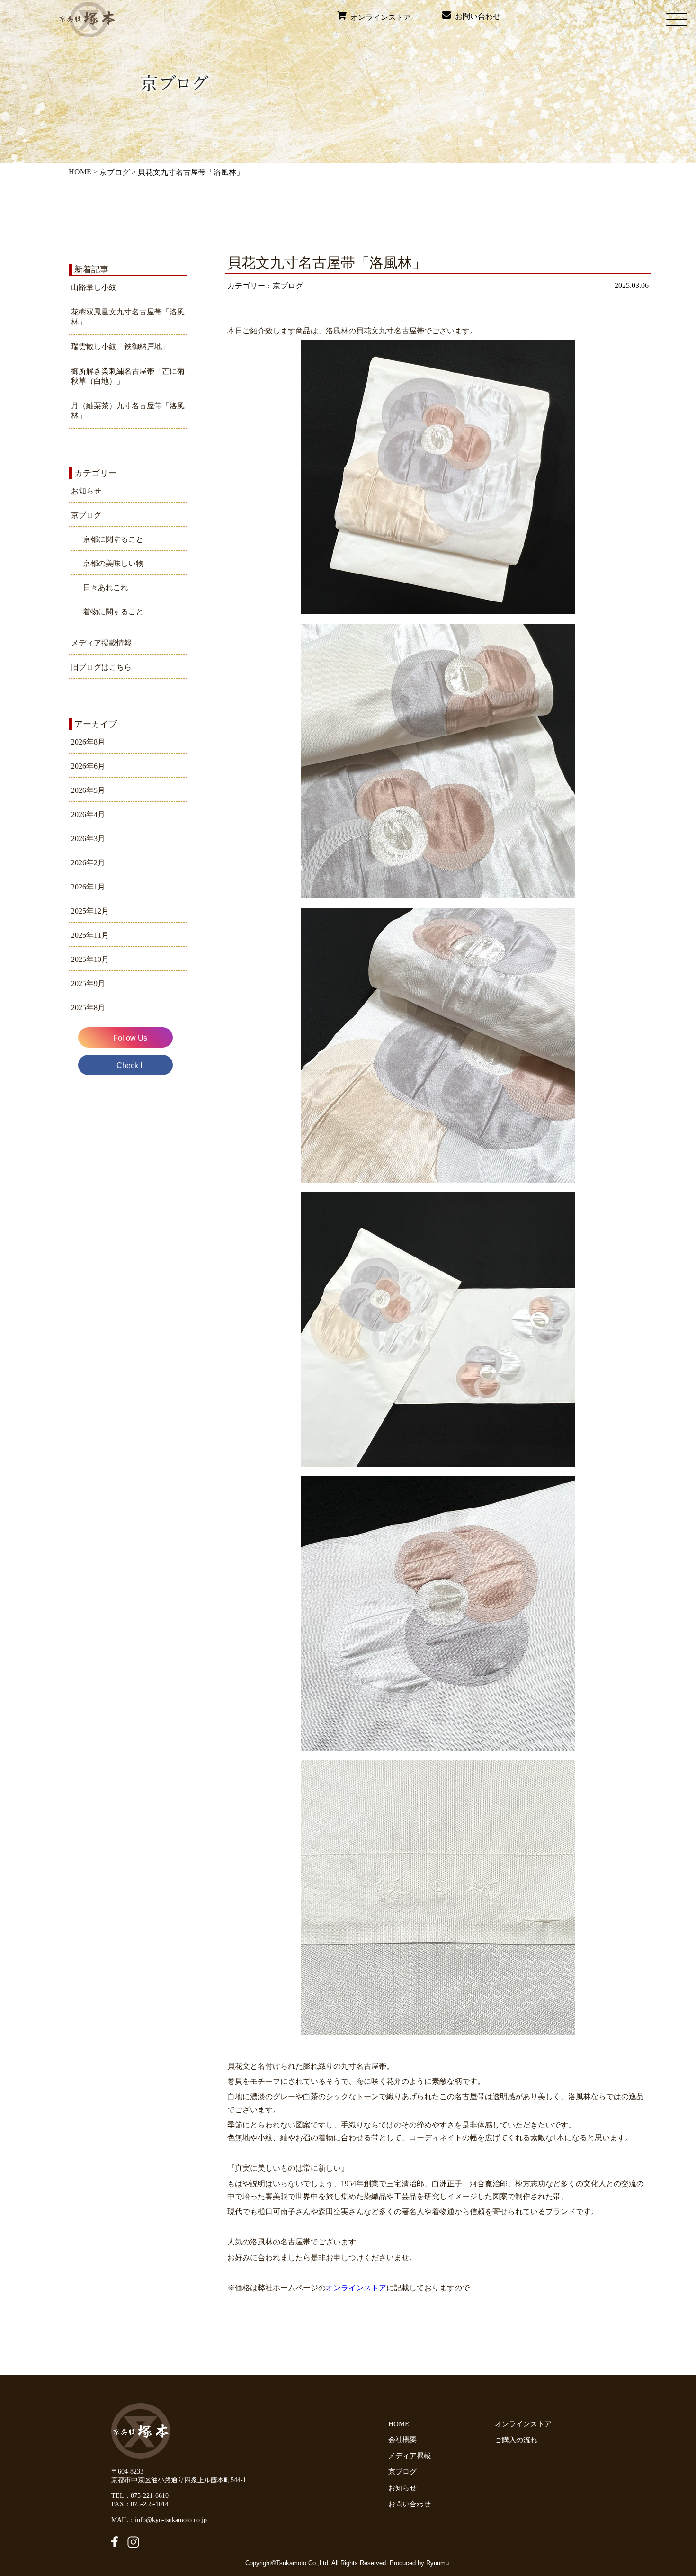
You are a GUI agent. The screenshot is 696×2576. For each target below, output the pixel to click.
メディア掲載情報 (101, 643)
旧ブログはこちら (101, 667)
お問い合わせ (476, 16)
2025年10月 (90, 959)
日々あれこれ (106, 588)
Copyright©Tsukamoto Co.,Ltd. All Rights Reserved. (317, 2563)
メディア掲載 (410, 2456)
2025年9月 (88, 983)
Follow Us (130, 1038)
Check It (130, 1065)
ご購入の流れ (518, 2440)
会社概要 (402, 2440)
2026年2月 (88, 863)
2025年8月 (88, 1008)
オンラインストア (379, 17)
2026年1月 (88, 887)
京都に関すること (113, 539)
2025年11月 (90, 935)
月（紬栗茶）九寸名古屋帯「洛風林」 (128, 411)
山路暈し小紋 (94, 287)
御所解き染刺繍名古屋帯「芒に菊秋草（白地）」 (128, 376)
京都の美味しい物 (113, 563)
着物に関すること (113, 612)
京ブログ (115, 172)
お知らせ (86, 491)
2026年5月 (88, 790)
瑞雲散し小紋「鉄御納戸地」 (120, 346)
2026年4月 (88, 814)
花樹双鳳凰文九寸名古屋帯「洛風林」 (128, 317)
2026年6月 (88, 766)
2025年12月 (90, 911)
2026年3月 (88, 839)
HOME (80, 172)
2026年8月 (88, 742)
